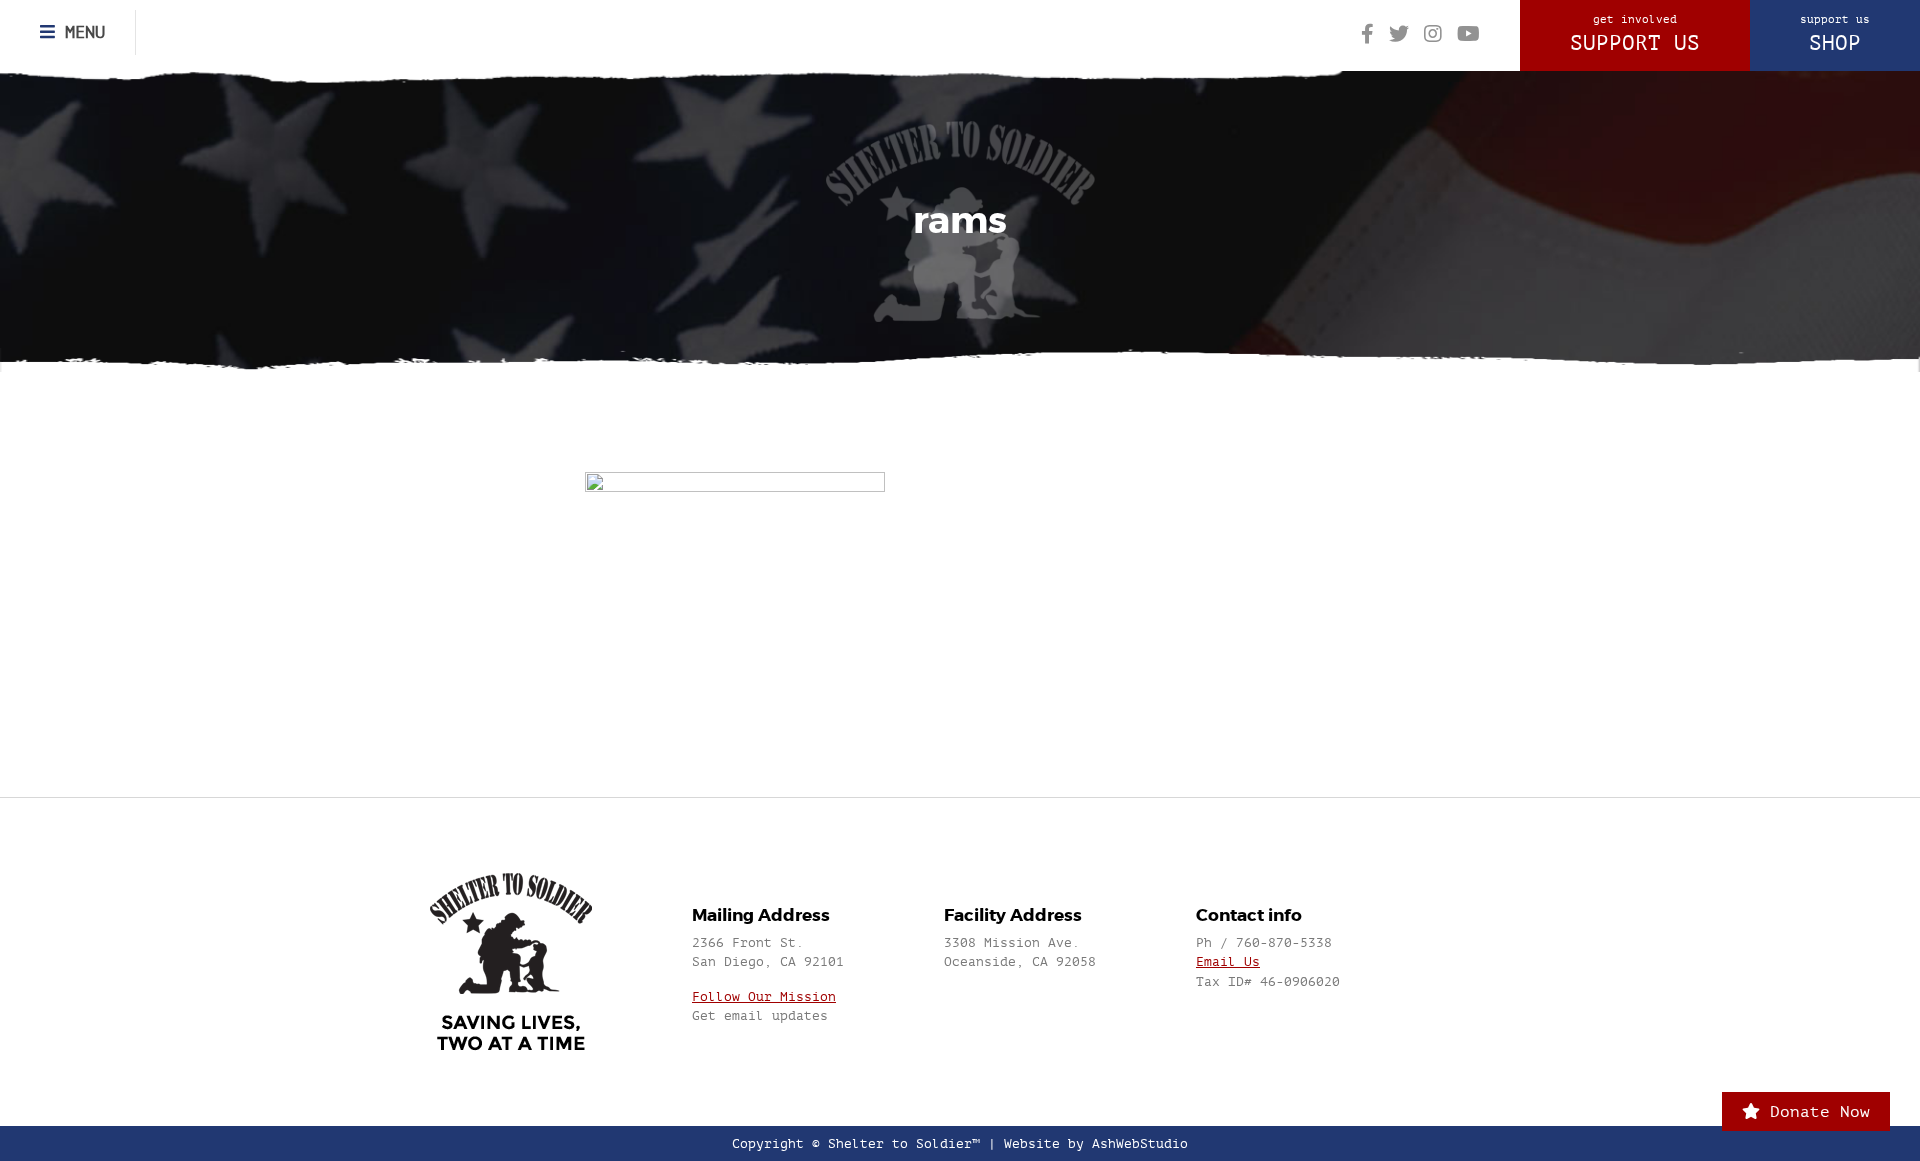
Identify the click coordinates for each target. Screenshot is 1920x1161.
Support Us (1635, 34)
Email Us (1228, 961)
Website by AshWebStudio (1096, 1143)
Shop (1835, 34)
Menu (80, 32)
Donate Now (1815, 1111)
